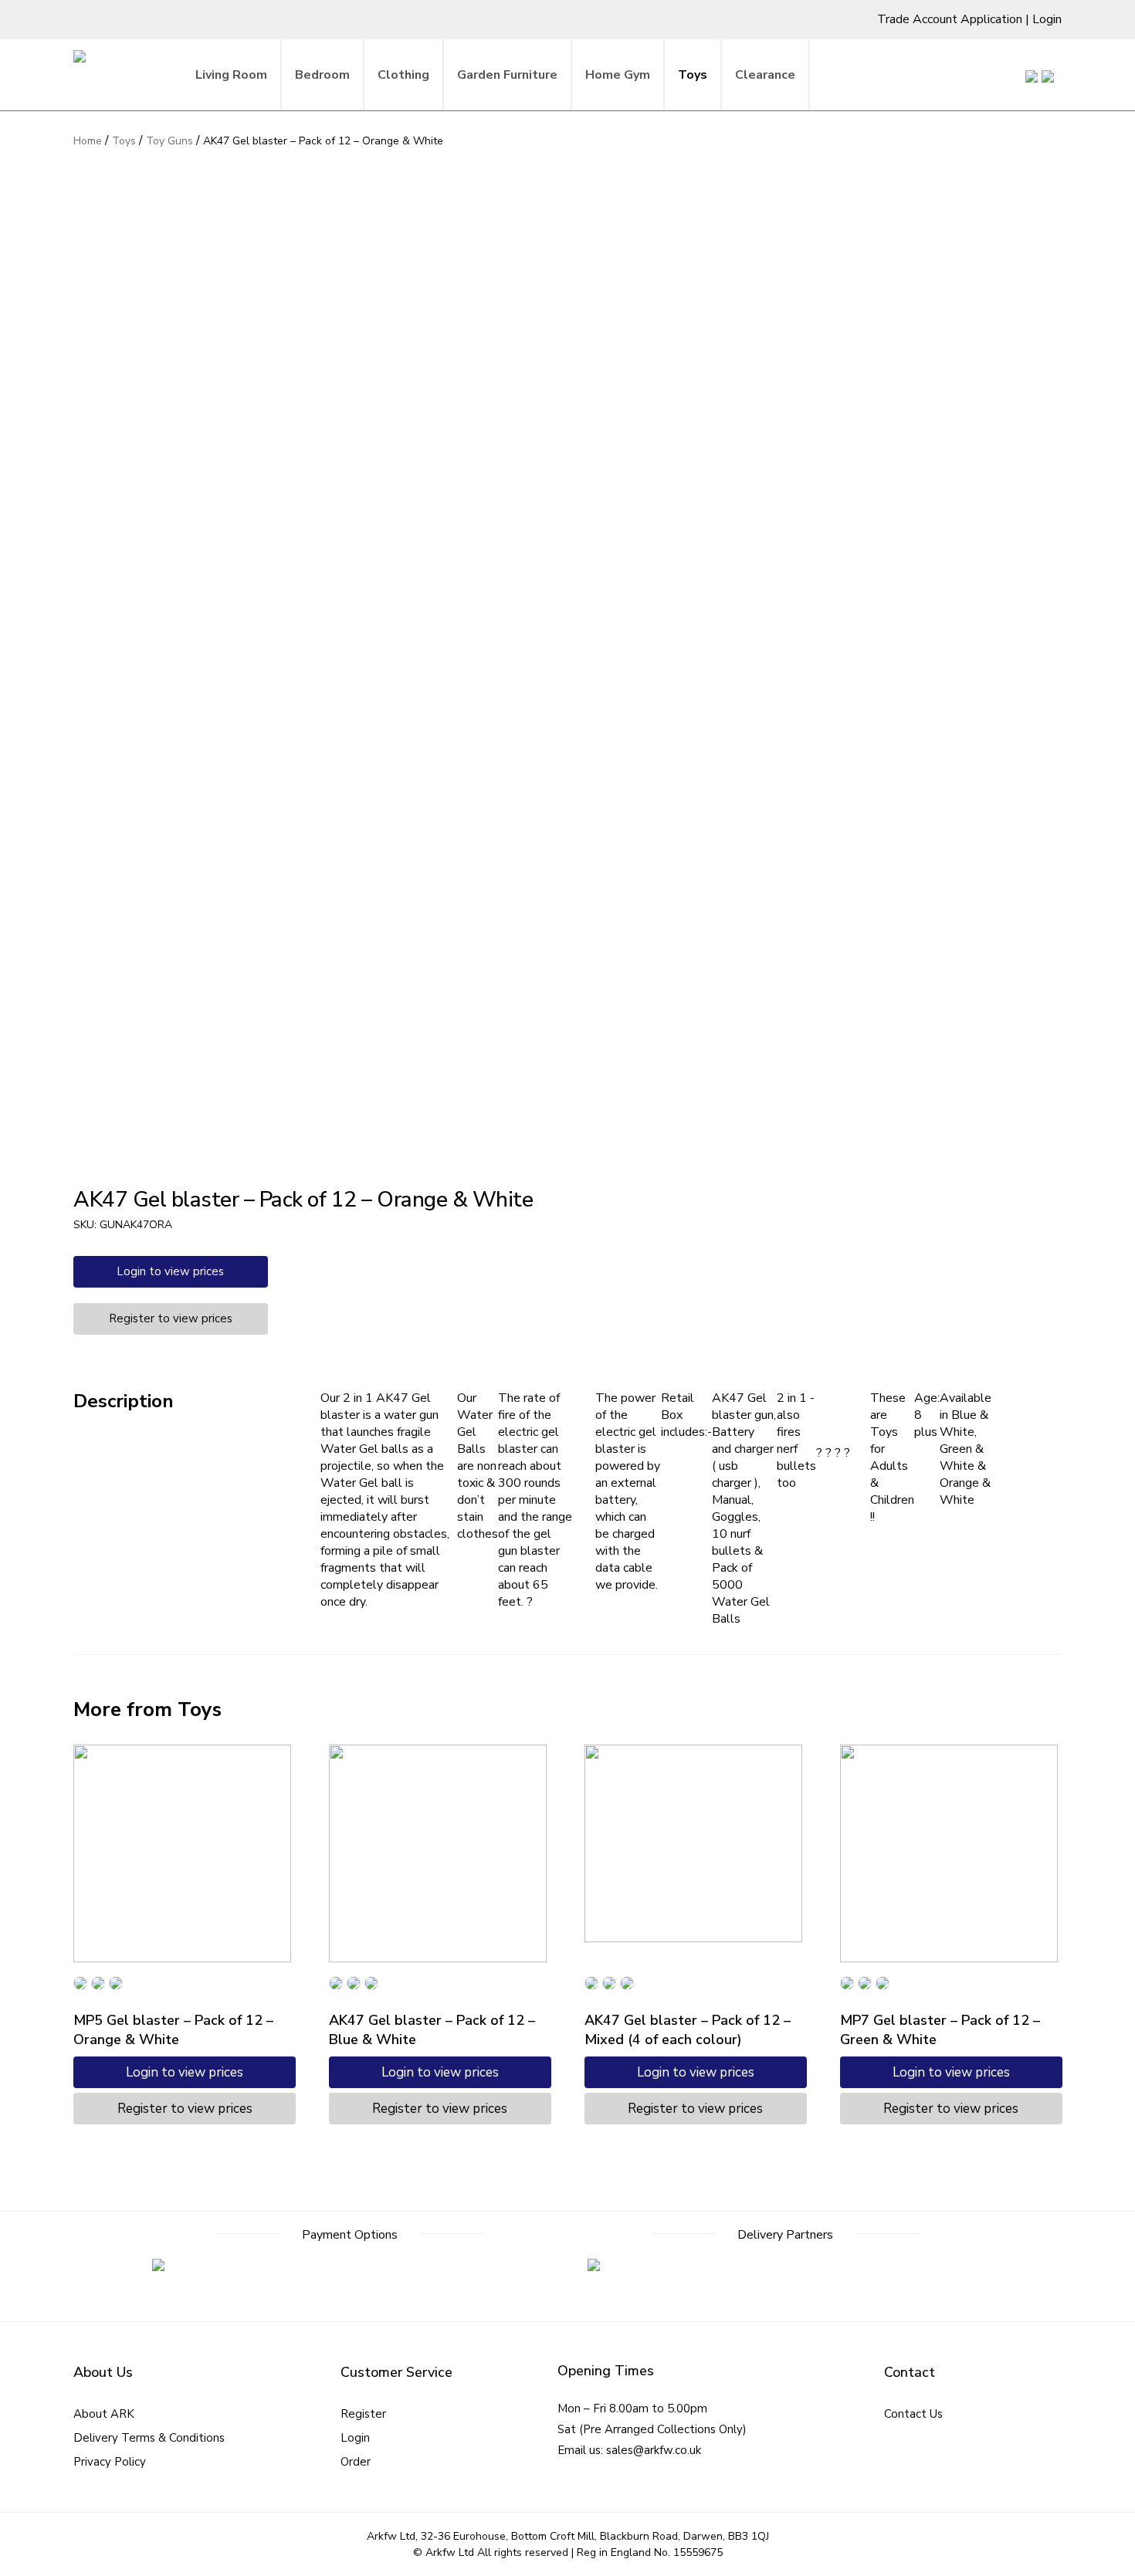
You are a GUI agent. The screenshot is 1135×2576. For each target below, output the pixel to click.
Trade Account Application (950, 19)
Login (1047, 19)
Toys (124, 141)
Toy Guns (169, 141)
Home (88, 141)
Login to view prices (170, 1271)
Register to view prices (171, 1318)
